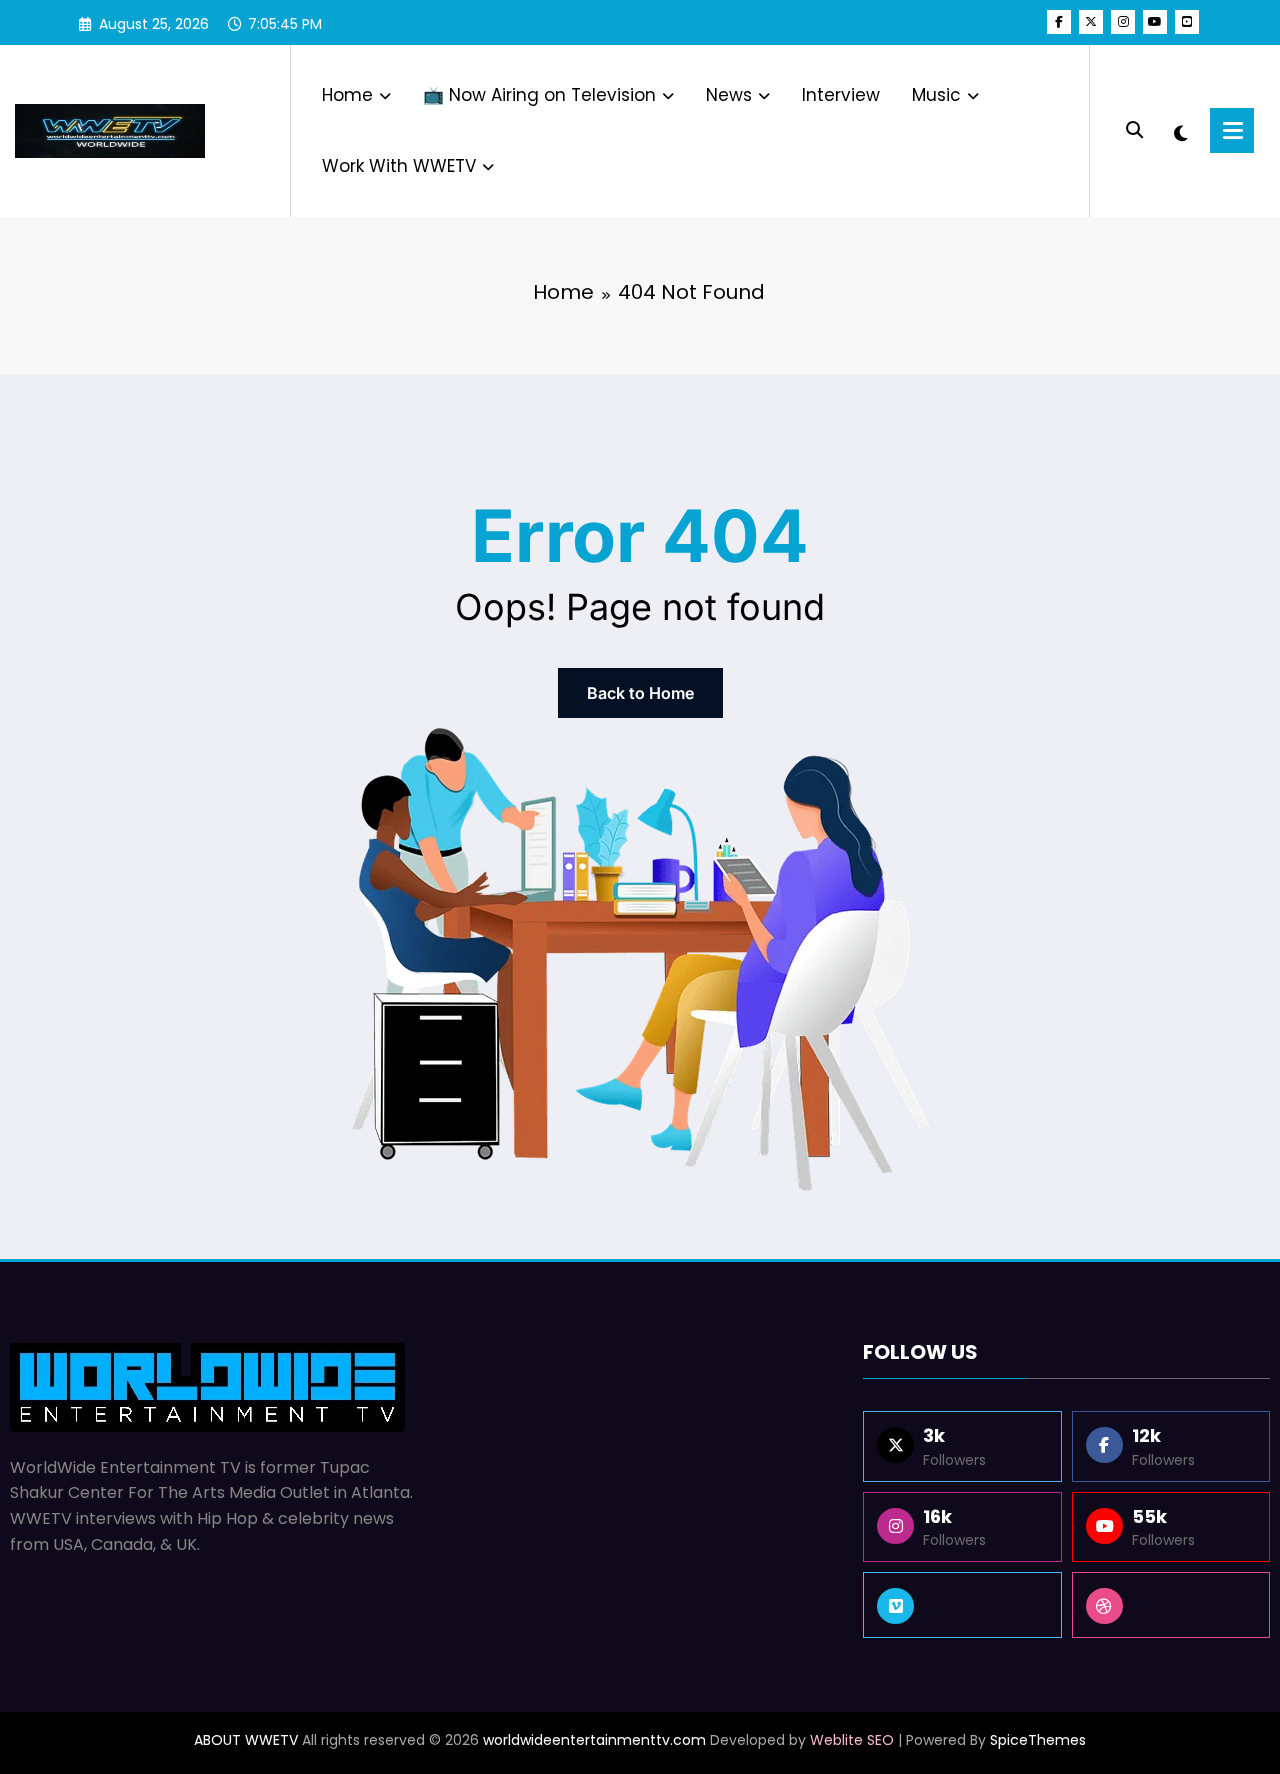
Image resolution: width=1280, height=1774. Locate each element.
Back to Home (640, 693)
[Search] (1134, 130)
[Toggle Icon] (1232, 130)
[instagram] (1123, 22)
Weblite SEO (852, 1740)
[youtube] (1155, 22)
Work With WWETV (399, 166)
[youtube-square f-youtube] (1187, 22)
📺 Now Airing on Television (539, 95)
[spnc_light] (1181, 131)
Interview (841, 95)
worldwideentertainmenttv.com (594, 1740)
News (729, 95)
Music (936, 95)
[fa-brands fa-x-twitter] (1091, 22)
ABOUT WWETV (246, 1740)
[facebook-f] (1059, 22)
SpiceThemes (1038, 1740)
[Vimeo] (962, 1605)
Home (347, 95)
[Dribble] (1171, 1605)
